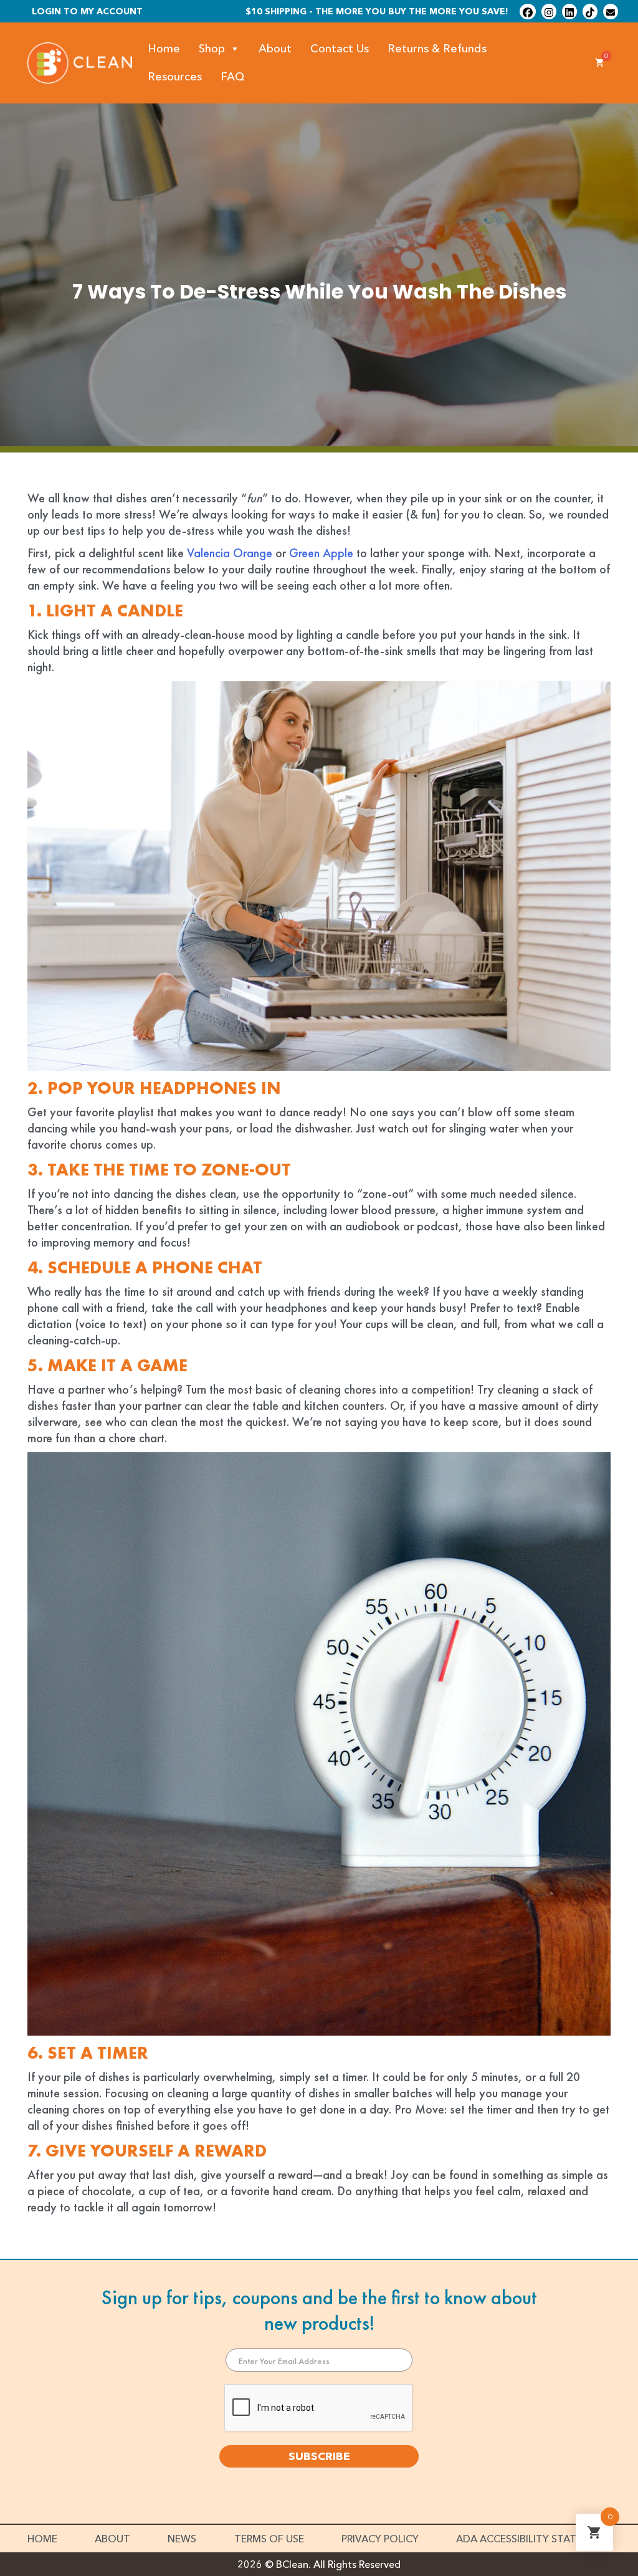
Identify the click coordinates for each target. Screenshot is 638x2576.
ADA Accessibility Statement (533, 2539)
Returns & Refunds (437, 49)
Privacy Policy (380, 2539)
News (182, 2539)
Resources (175, 77)
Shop (212, 49)
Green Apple (321, 553)
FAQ (233, 77)
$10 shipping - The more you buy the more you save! (377, 11)
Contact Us (340, 49)
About (275, 49)
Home (164, 49)
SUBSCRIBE (319, 2456)
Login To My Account (87, 11)
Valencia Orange (230, 553)
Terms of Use (269, 2539)
